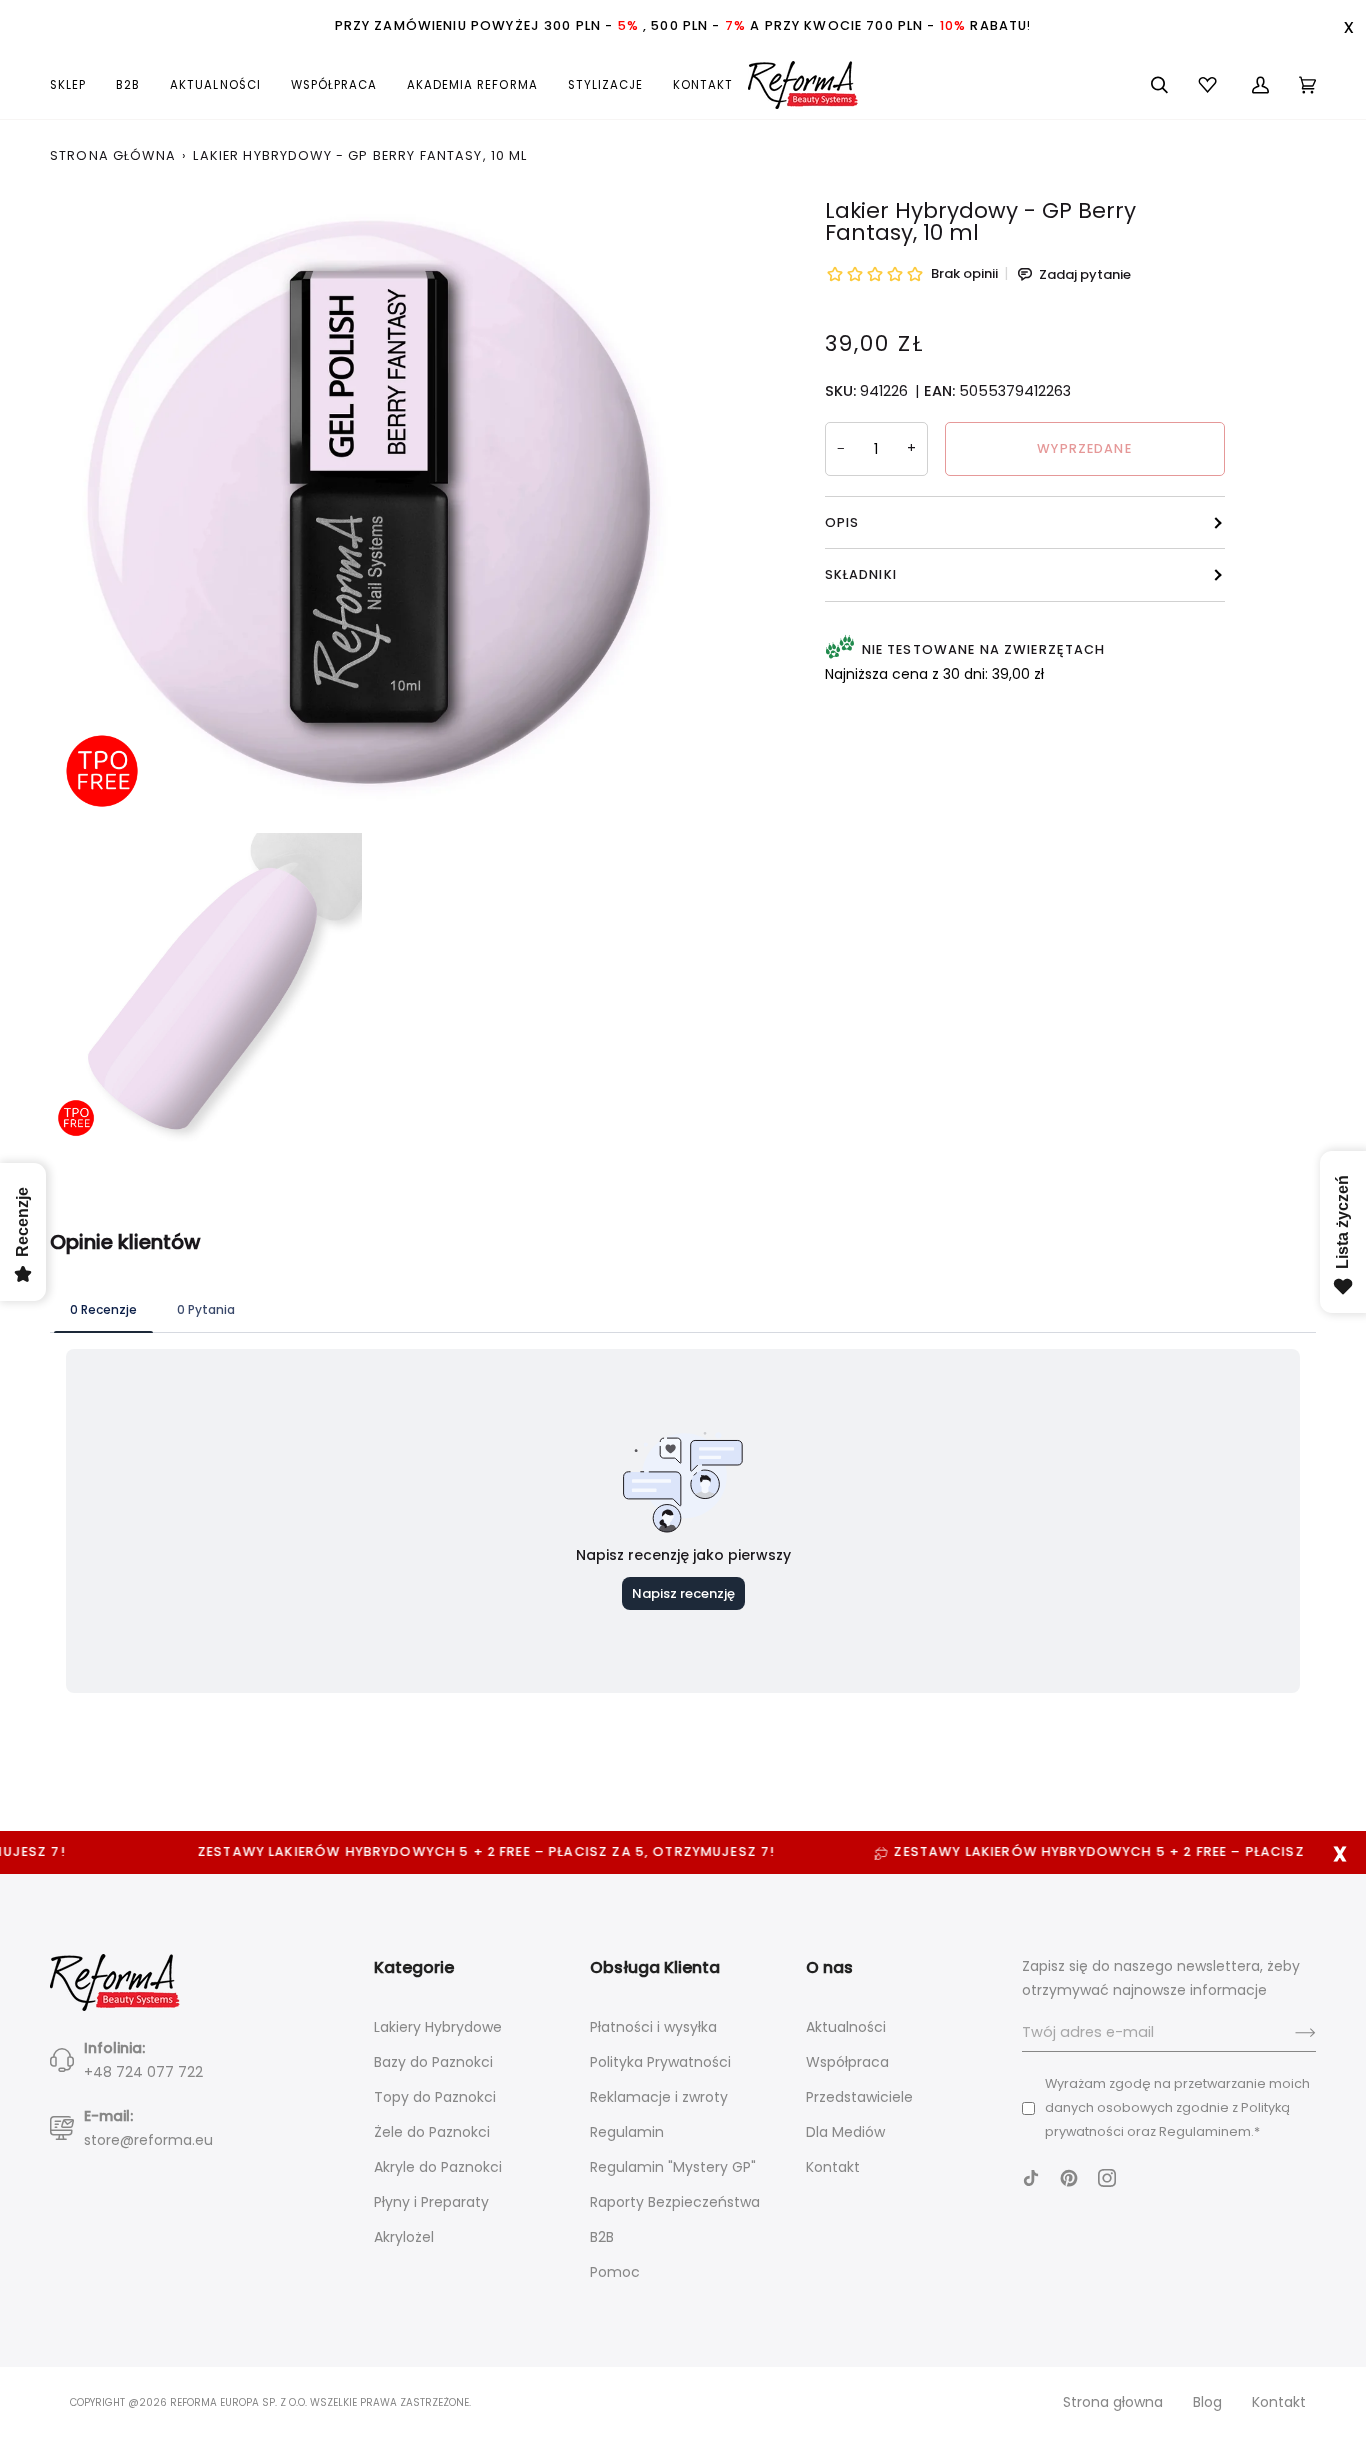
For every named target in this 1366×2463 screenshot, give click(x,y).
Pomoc (615, 2272)
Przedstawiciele (859, 2097)
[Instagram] (1107, 2178)
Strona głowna (1113, 2402)
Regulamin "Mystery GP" (673, 2167)
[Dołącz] (1289, 2033)
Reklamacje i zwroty (659, 2097)
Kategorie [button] (414, 1967)
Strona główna (113, 155)
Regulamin (627, 2132)
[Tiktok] (1031, 2178)
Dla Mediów (845, 2132)
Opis (842, 522)
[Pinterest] (1069, 2178)
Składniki (861, 574)
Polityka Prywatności (660, 2062)
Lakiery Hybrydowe (438, 2027)
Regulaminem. (1206, 2131)
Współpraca (847, 2062)
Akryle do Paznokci (438, 2167)
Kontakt (833, 2167)
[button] (75, 85)
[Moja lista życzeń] (1210, 85)
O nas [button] (829, 1967)
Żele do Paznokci (432, 2132)
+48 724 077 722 (143, 2072)
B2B (602, 2237)
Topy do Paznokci (435, 2097)
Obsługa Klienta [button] (655, 1967)
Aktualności (846, 2027)
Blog (1207, 2402)
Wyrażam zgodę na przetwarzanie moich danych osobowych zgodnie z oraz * (1177, 2107)
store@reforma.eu (148, 2140)
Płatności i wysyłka (653, 2027)
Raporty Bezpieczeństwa (675, 2202)
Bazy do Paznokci (433, 2062)
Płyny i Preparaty (431, 2202)
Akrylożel (404, 2237)
